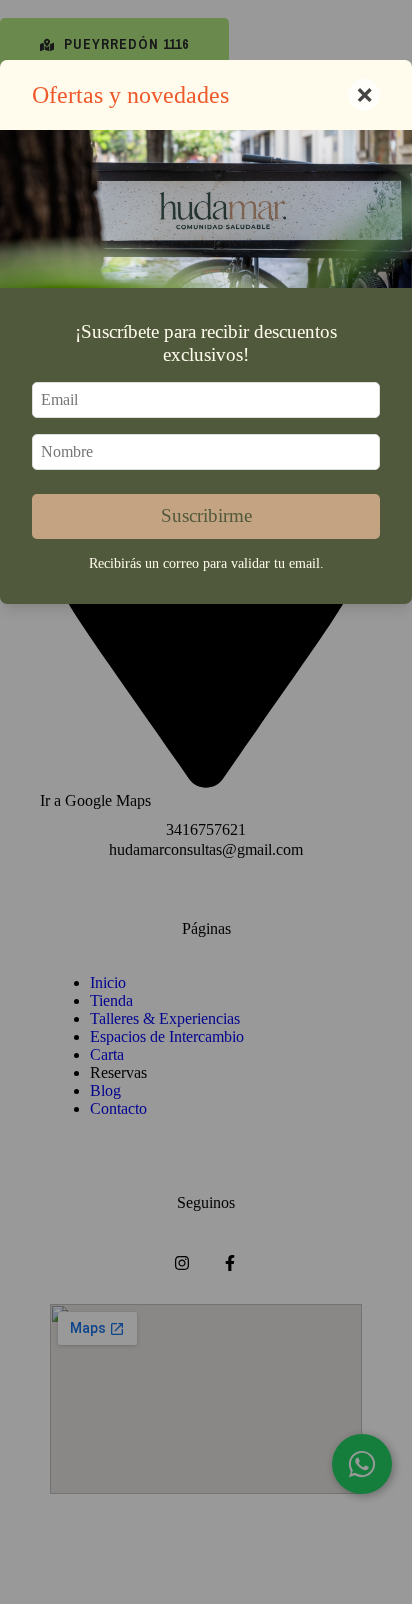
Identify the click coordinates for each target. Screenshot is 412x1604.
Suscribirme (206, 515)
